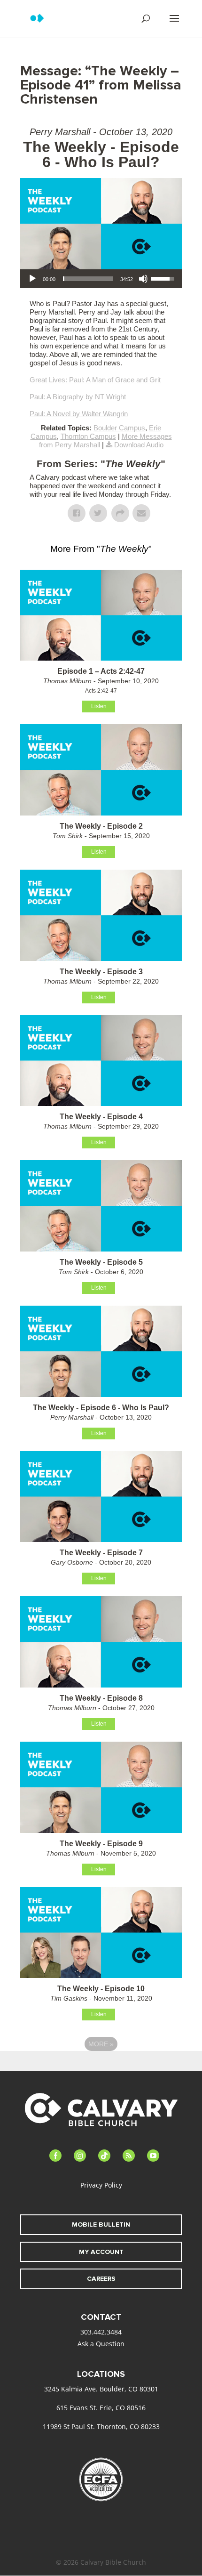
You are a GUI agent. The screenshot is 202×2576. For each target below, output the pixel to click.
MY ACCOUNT (101, 2252)
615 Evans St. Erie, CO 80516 (101, 2408)
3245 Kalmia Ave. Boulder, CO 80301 (101, 2389)
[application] (101, 279)
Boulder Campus (119, 428)
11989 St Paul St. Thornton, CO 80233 (101, 2427)
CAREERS (101, 2279)
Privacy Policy (101, 2185)
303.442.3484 (101, 2332)
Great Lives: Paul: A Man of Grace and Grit (95, 380)
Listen (99, 706)
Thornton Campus (88, 436)
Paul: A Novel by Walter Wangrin (79, 414)
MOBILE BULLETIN (101, 2225)
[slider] (88, 279)
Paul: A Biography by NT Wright (78, 397)
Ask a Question (101, 2344)
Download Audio (139, 445)
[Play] (32, 279)
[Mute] (143, 279)
